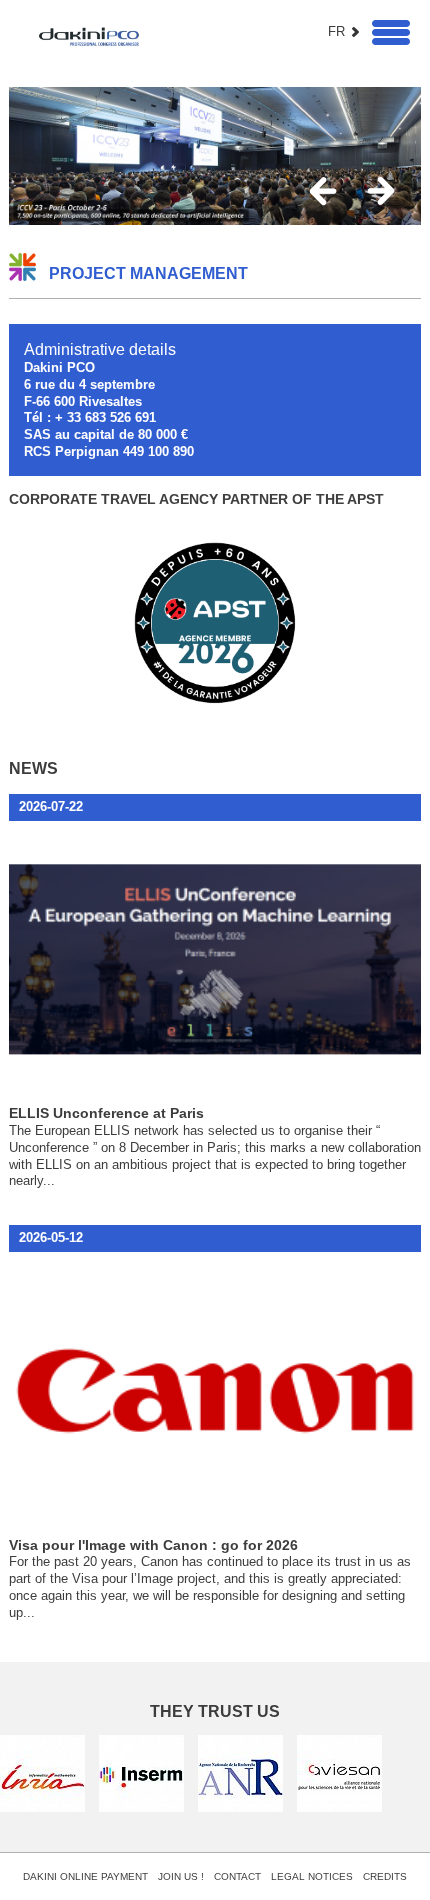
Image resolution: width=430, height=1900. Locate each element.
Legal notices (312, 1876)
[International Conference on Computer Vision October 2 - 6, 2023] (215, 156)
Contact (237, 1876)
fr (336, 31)
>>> (381, 192)
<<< (323, 192)
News (33, 768)
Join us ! (181, 1876)
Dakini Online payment (85, 1876)
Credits (385, 1876)
